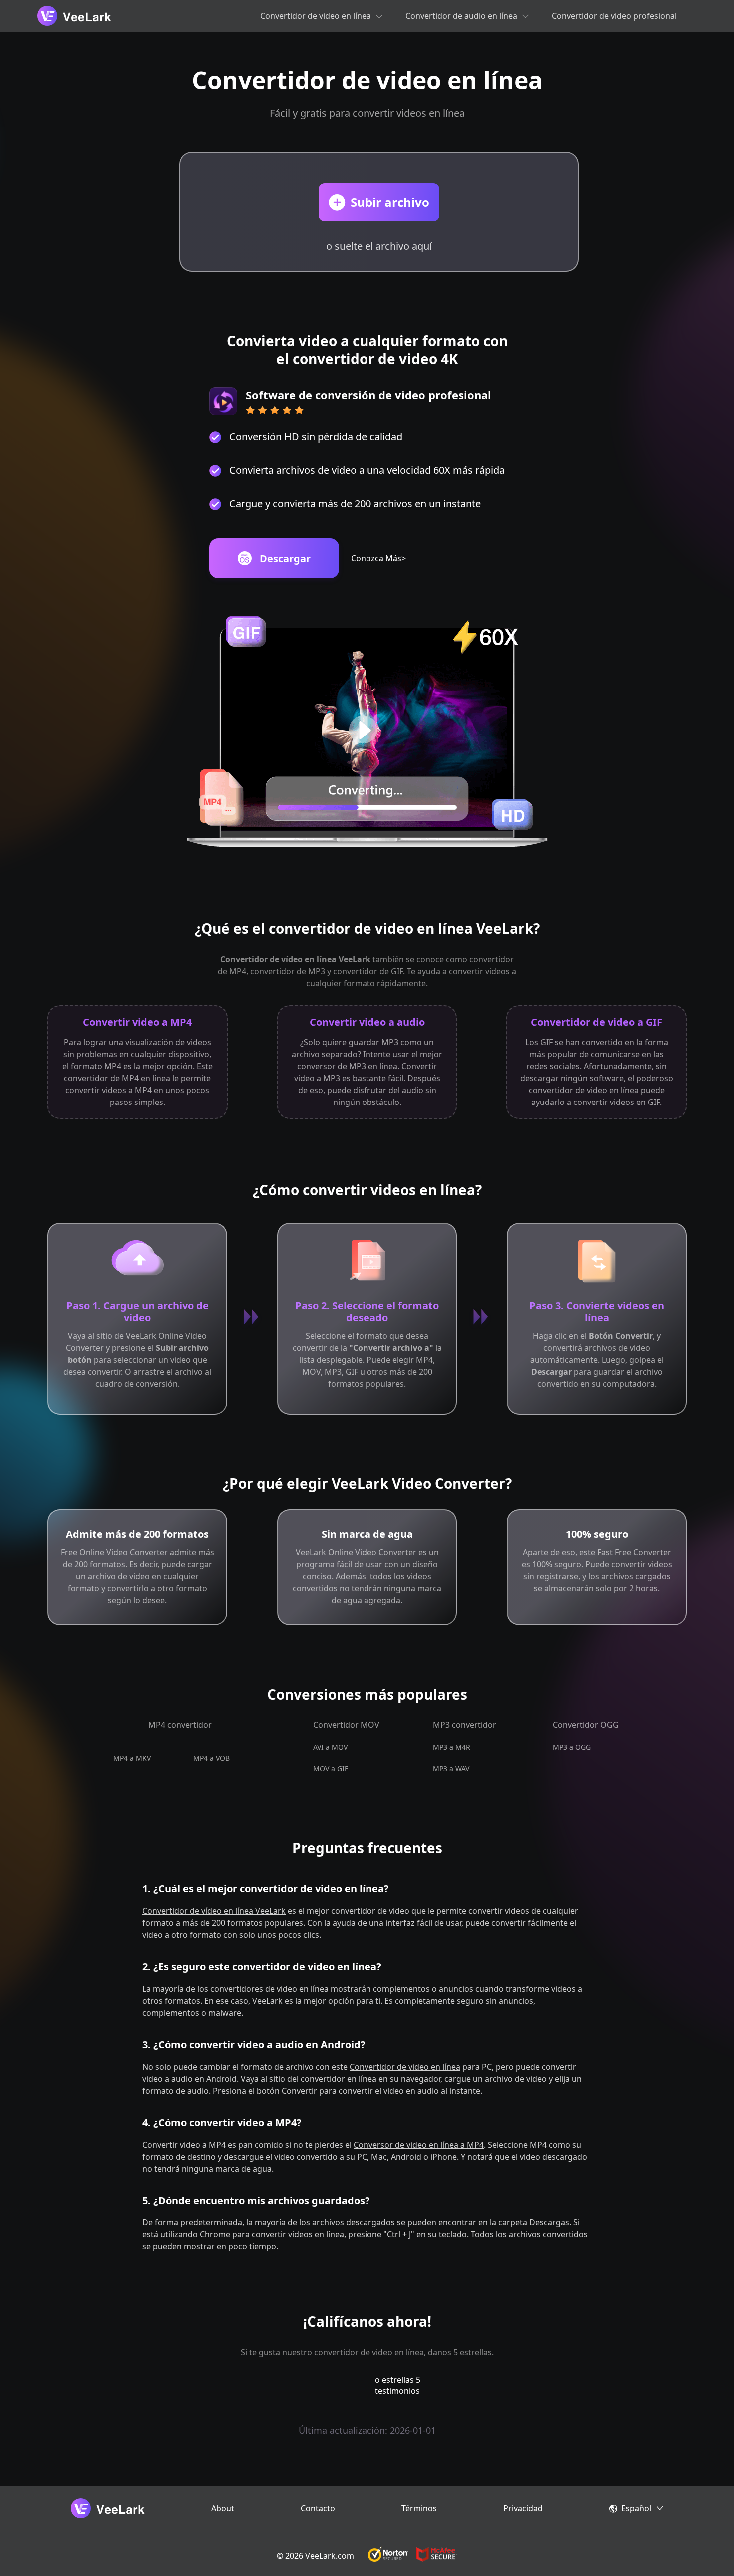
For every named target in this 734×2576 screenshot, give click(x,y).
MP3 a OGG (572, 1747)
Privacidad (523, 2508)
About (223, 2508)
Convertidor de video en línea (316, 16)
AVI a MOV (330, 1747)
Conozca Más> (378, 558)
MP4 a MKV (132, 1758)
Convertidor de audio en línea (461, 16)
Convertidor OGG (586, 1725)
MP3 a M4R (452, 1747)
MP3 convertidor (465, 1725)
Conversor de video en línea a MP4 (419, 2145)
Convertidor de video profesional (614, 16)
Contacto (318, 2508)
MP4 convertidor (180, 1725)
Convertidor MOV (346, 1725)
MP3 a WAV (451, 1768)
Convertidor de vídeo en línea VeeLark (214, 1911)
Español (636, 2508)
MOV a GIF (331, 1768)
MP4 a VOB (211, 1758)
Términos (419, 2508)
